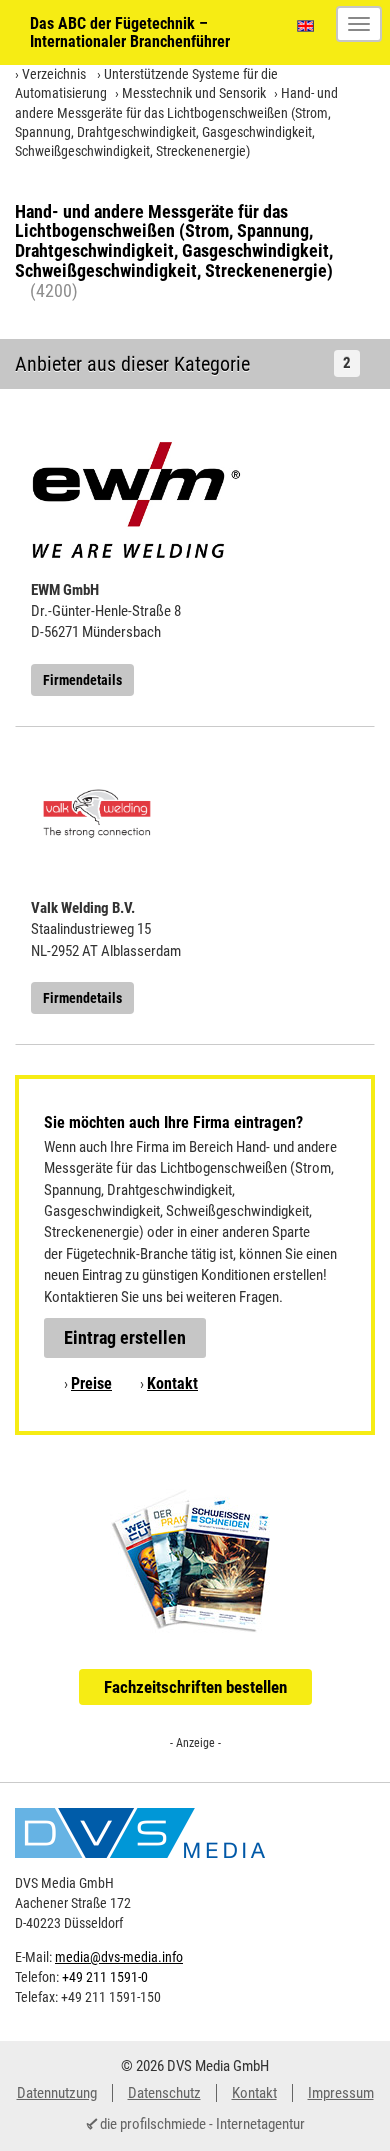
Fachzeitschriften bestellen (195, 1687)
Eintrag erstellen (125, 1337)
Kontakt (172, 1383)
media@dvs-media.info (119, 1957)
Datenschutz (164, 2093)
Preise (91, 1383)
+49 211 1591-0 (105, 1977)
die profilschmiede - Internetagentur (202, 2124)
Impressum (341, 2093)
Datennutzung (57, 2093)
